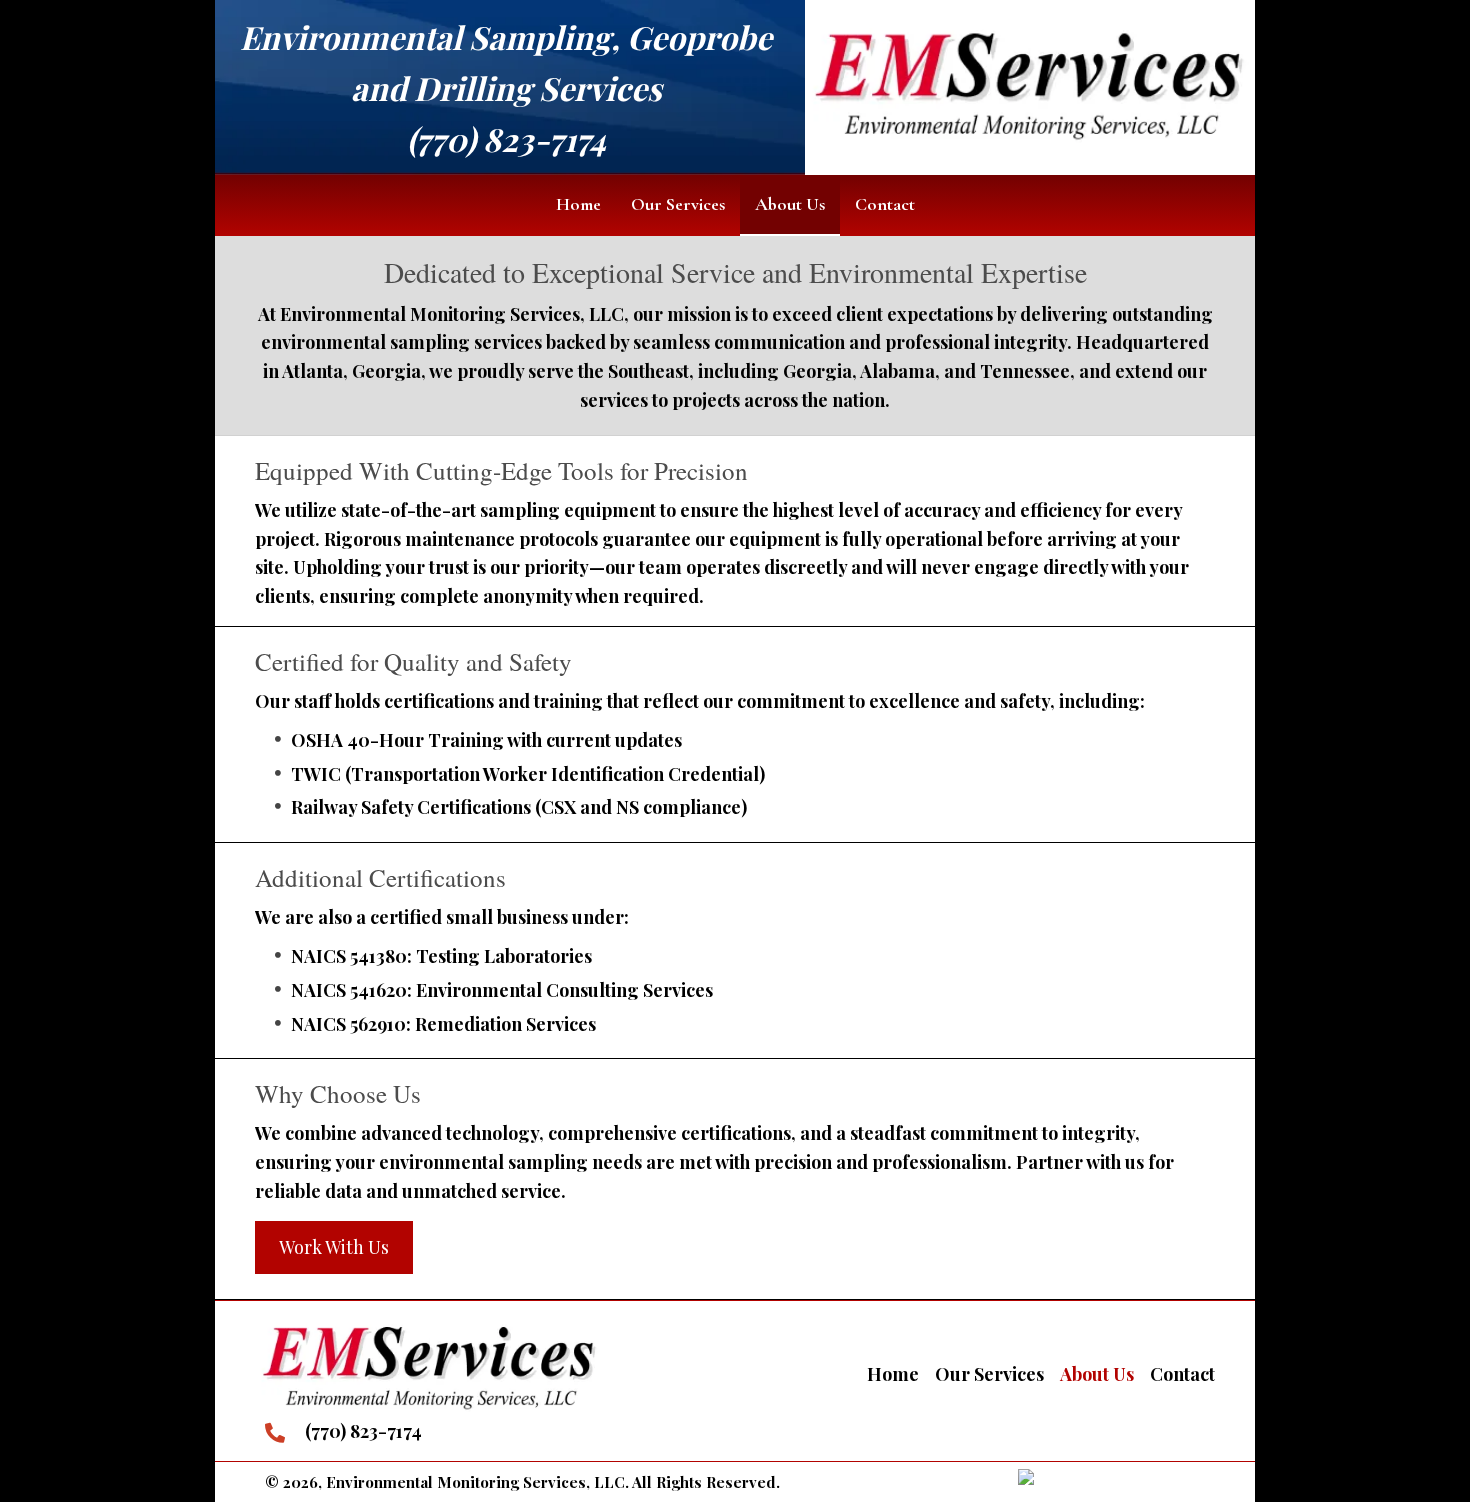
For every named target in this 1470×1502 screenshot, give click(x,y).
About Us (1097, 1374)
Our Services (989, 1374)
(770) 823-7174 (506, 138)
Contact (1182, 1374)
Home (893, 1374)
